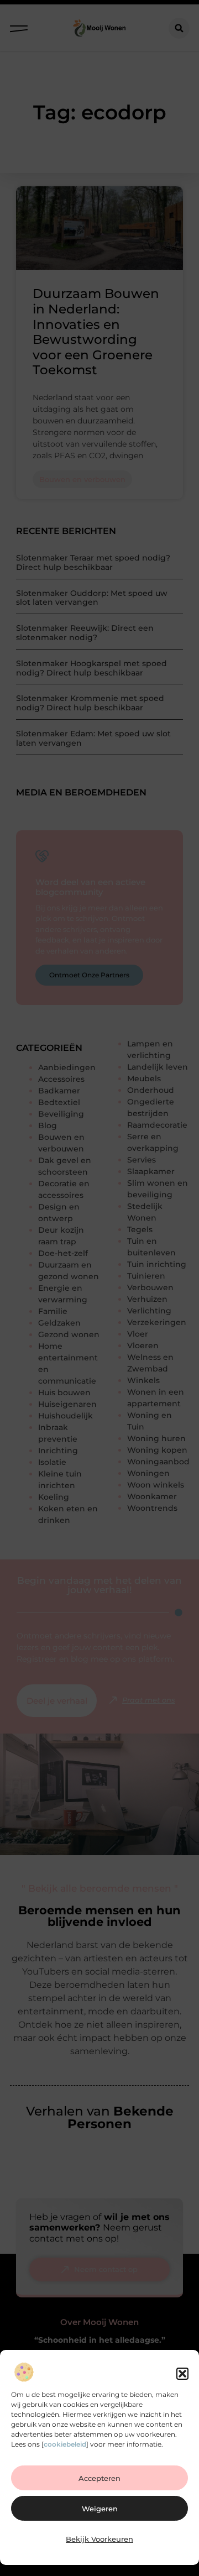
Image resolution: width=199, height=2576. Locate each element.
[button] (182, 2374)
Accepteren (99, 2478)
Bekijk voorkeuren (99, 2539)
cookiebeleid (65, 2444)
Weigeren (100, 2509)
